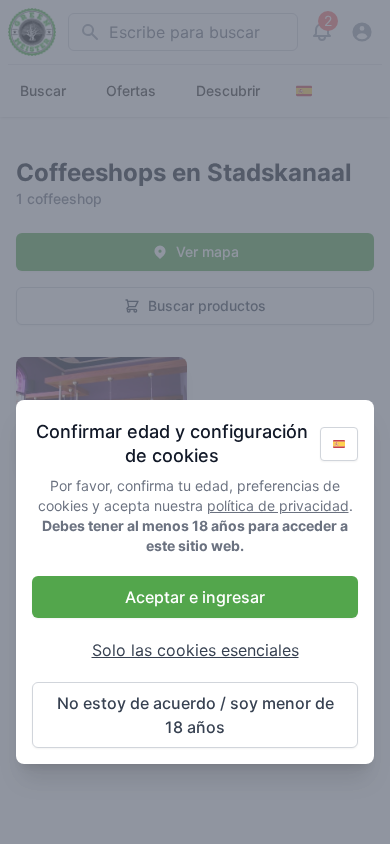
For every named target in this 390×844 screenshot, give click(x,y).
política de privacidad (278, 505)
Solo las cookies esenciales (195, 650)
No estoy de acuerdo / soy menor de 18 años (195, 715)
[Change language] (339, 444)
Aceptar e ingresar (195, 597)
